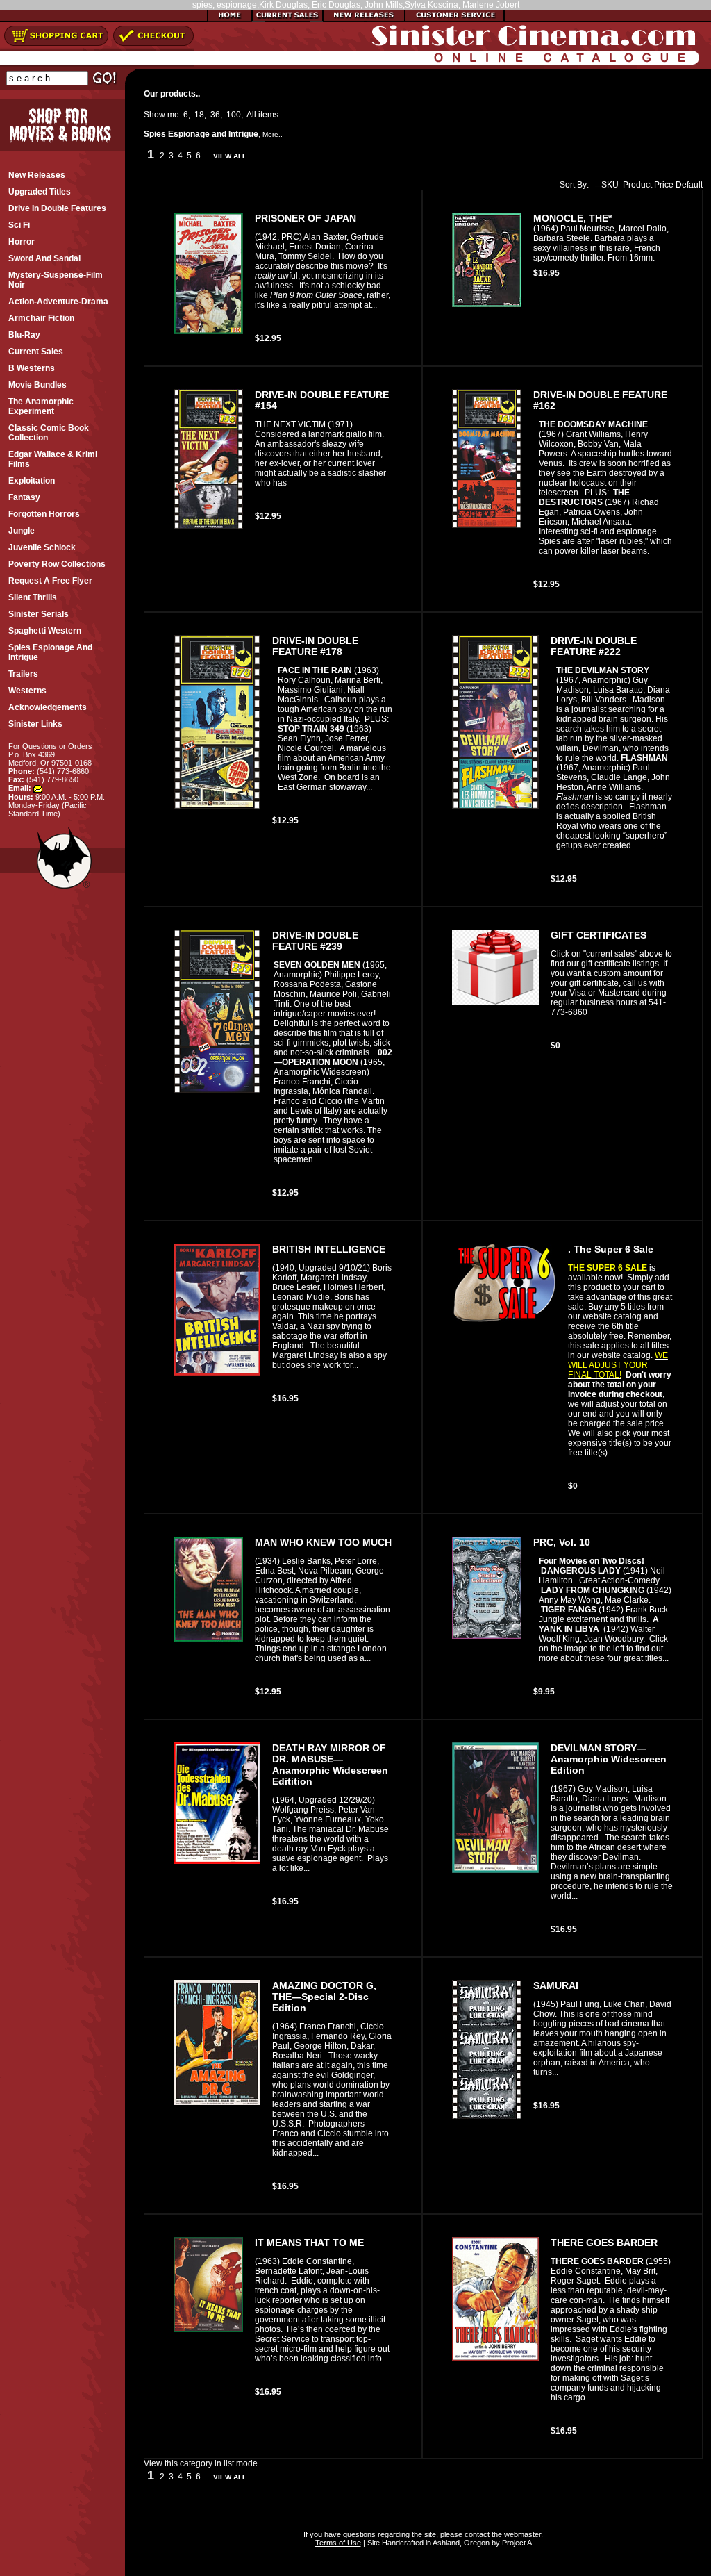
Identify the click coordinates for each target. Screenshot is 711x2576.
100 (234, 115)
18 (199, 115)
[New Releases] (364, 19)
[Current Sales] (287, 19)
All (251, 115)
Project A (516, 2543)
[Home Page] (230, 19)
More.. (273, 134)
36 (215, 115)
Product (637, 185)
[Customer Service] (454, 19)
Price (664, 185)
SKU (610, 185)
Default (689, 185)
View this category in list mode (201, 2463)
